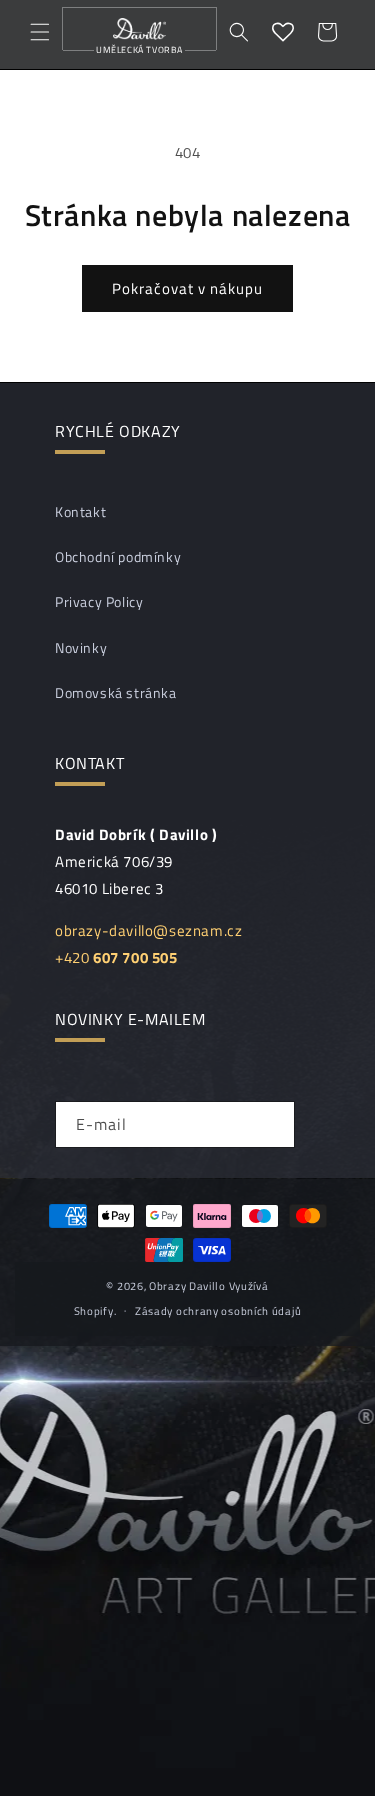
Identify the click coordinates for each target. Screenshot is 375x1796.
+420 (116, 957)
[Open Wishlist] (283, 32)
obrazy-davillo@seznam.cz (148, 930)
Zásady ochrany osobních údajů (218, 1311)
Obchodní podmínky (118, 556)
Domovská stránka (116, 692)
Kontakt (80, 511)
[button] (40, 32)
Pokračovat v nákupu (187, 288)
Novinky (81, 647)
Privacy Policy (99, 601)
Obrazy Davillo (187, 1286)
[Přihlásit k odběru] (272, 1124)
